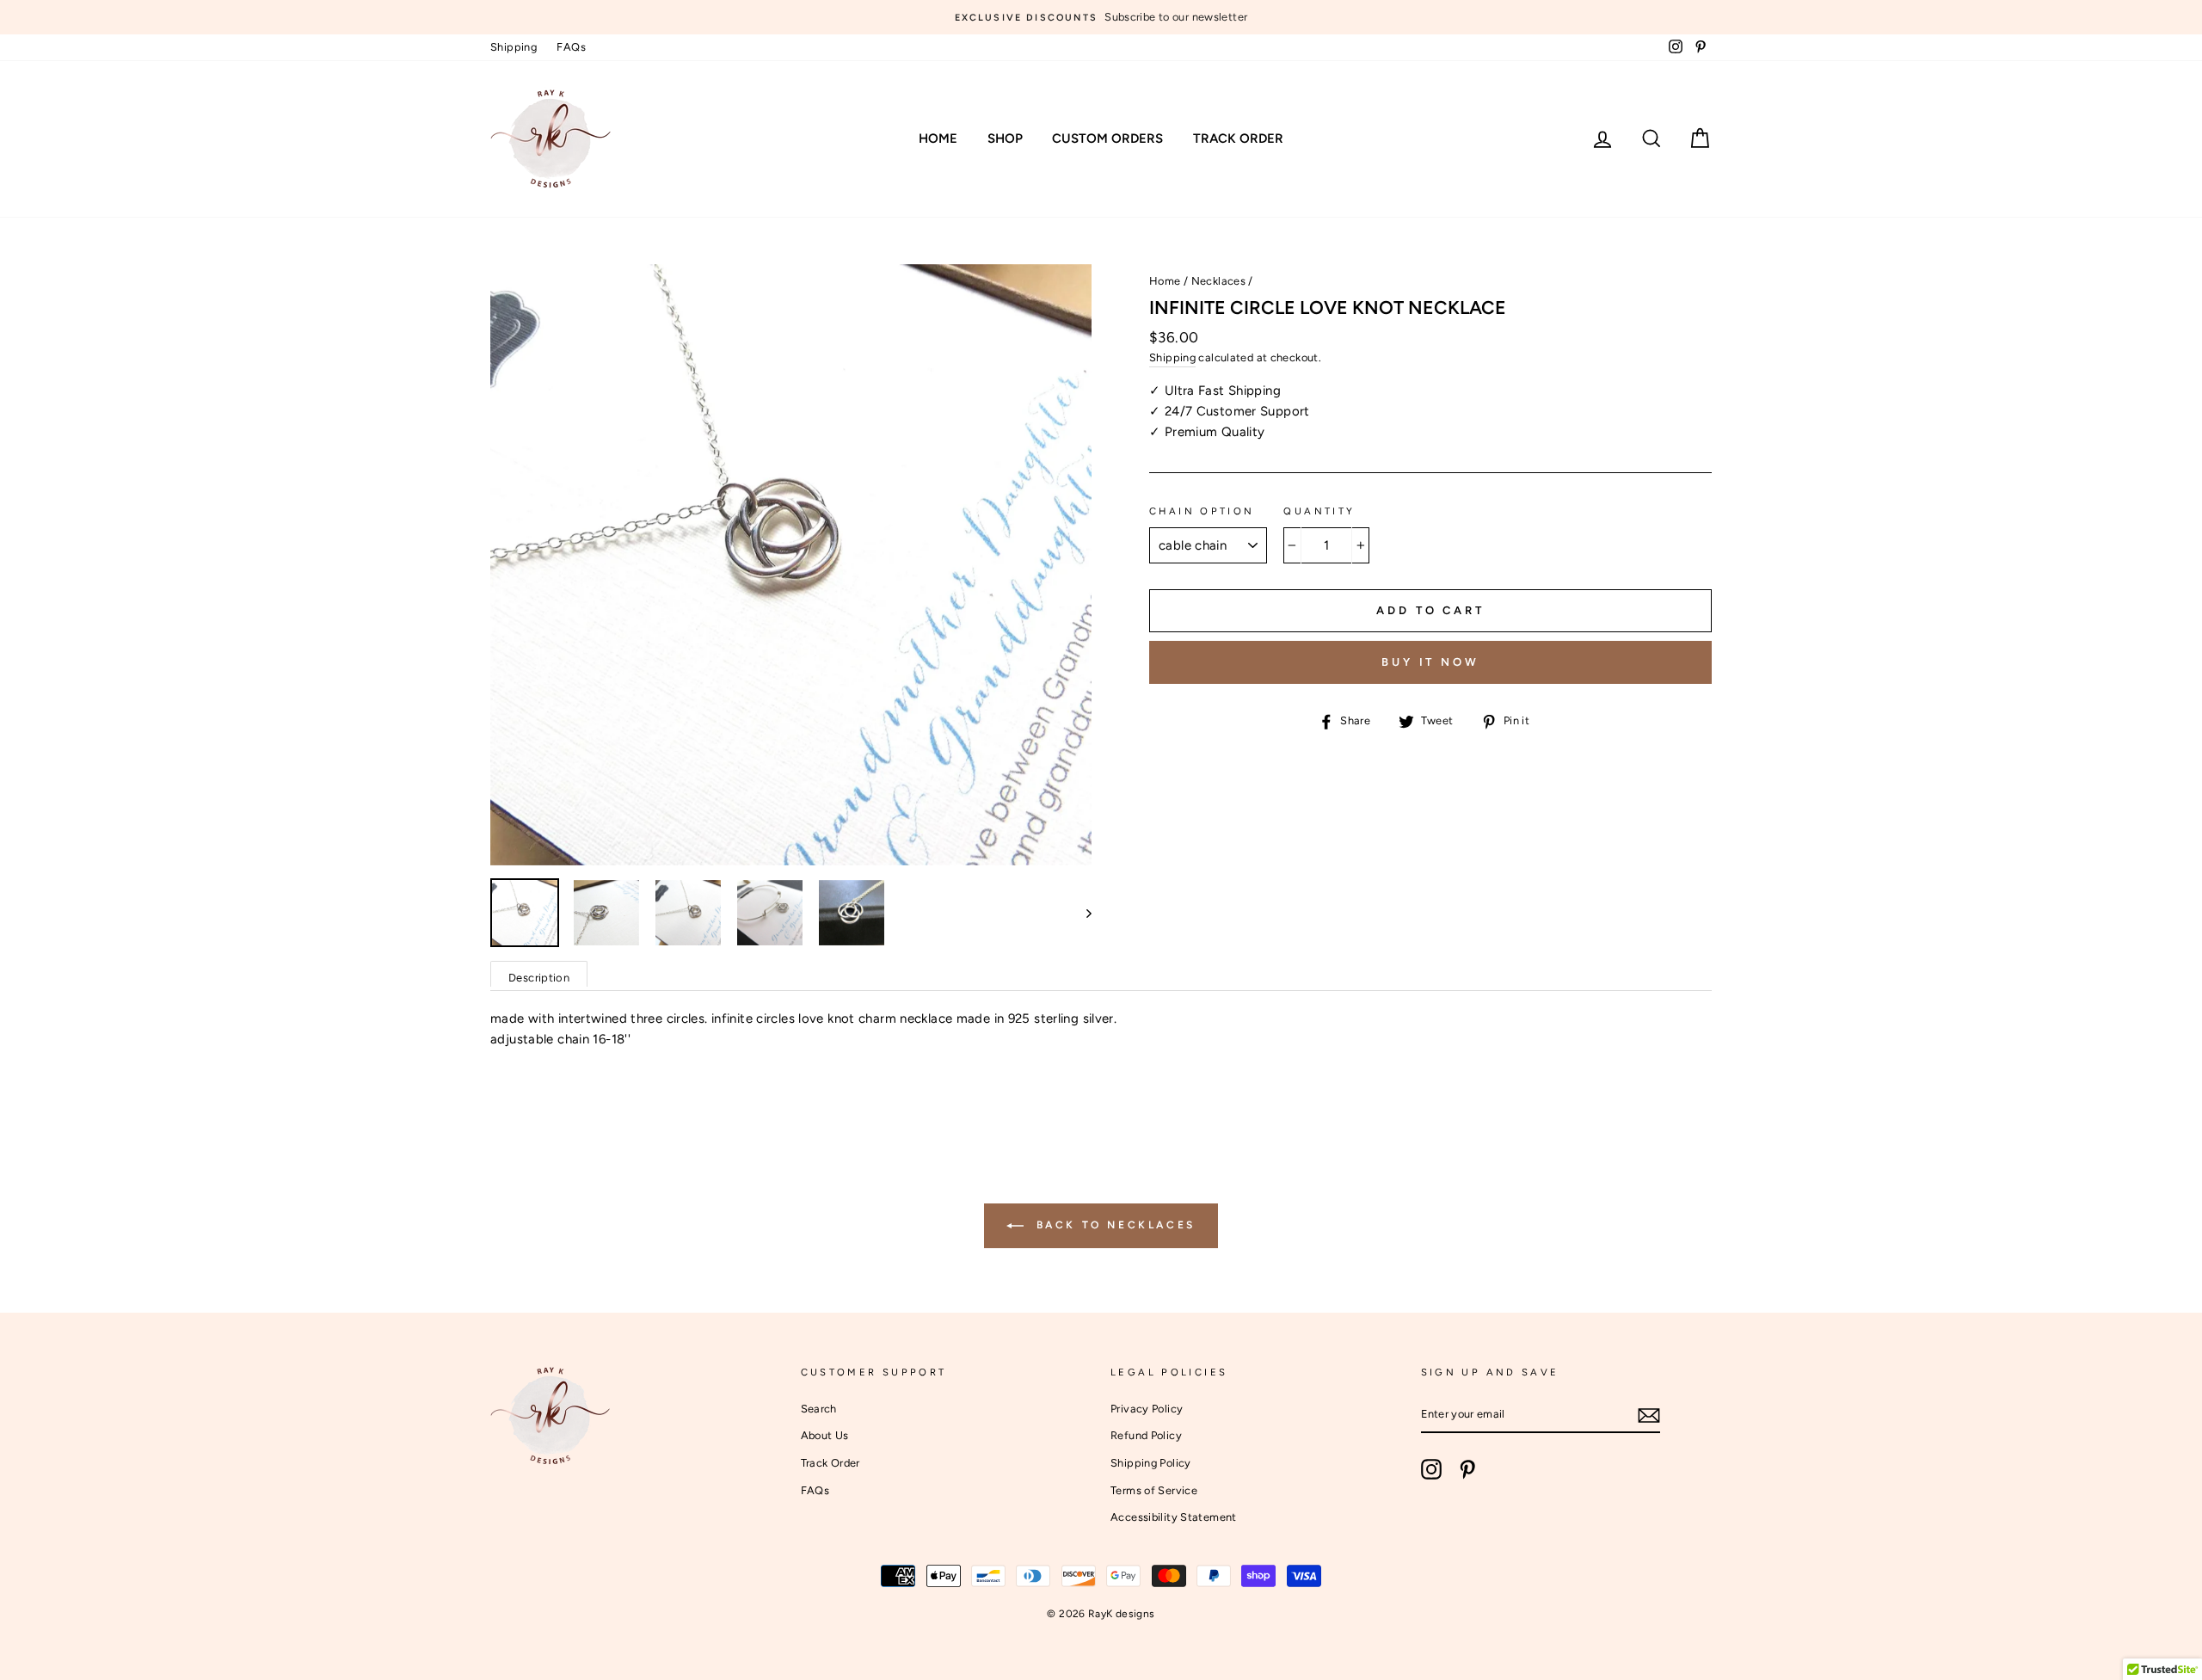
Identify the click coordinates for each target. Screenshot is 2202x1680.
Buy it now (1430, 662)
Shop (1005, 138)
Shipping (514, 47)
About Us (825, 1435)
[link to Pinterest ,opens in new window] (1467, 1469)
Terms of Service (1154, 1490)
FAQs (571, 47)
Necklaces (1218, 281)
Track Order (1238, 138)
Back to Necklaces (1113, 1225)
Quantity (1319, 511)
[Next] (1081, 913)
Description (539, 978)
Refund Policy (1146, 1435)
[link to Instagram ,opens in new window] (1431, 1469)
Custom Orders (1107, 138)
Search (819, 1409)
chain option (1202, 511)
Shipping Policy (1151, 1463)
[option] (1101, 17)
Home (938, 138)
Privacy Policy (1147, 1409)
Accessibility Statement (1174, 1517)
